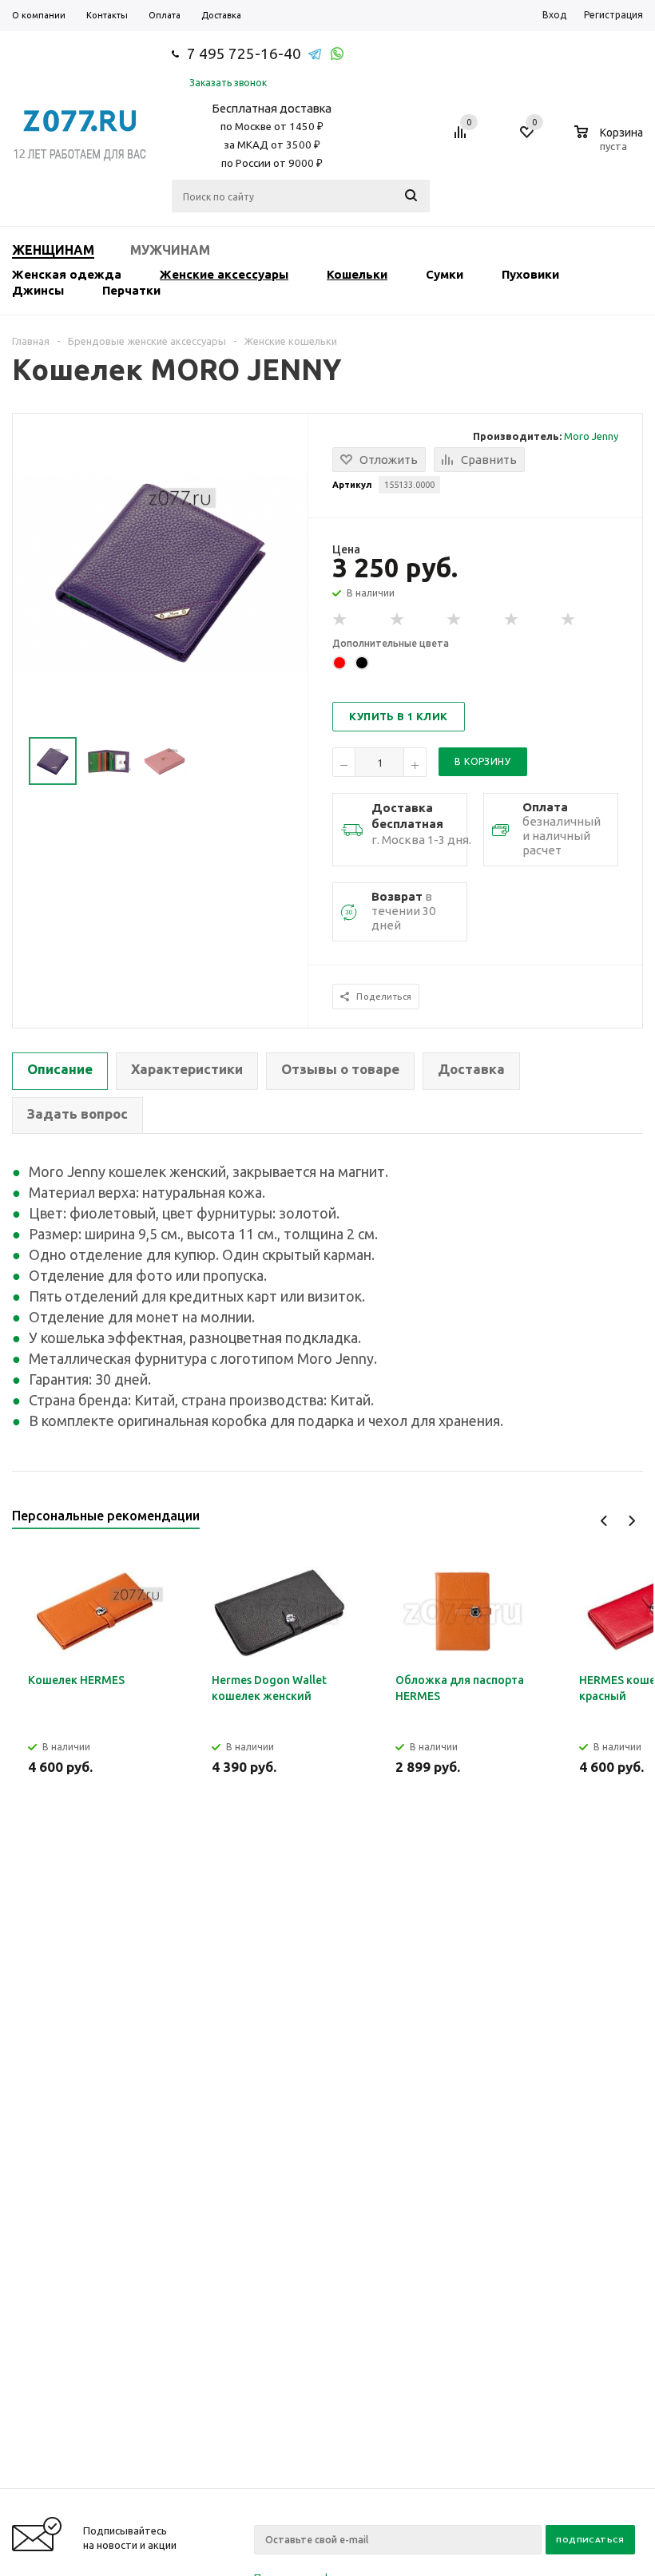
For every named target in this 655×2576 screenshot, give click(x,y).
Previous (604, 1521)
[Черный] (362, 663)
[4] (512, 620)
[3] (455, 620)
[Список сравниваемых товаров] (462, 138)
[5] (569, 620)
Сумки (445, 274)
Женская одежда (67, 274)
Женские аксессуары (224, 274)
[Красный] (339, 663)
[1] (340, 620)
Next (631, 1521)
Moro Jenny (591, 436)
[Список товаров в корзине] (611, 144)
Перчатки (131, 290)
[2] (398, 620)
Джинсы (38, 290)
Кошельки (357, 274)
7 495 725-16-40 (244, 54)
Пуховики (530, 274)
